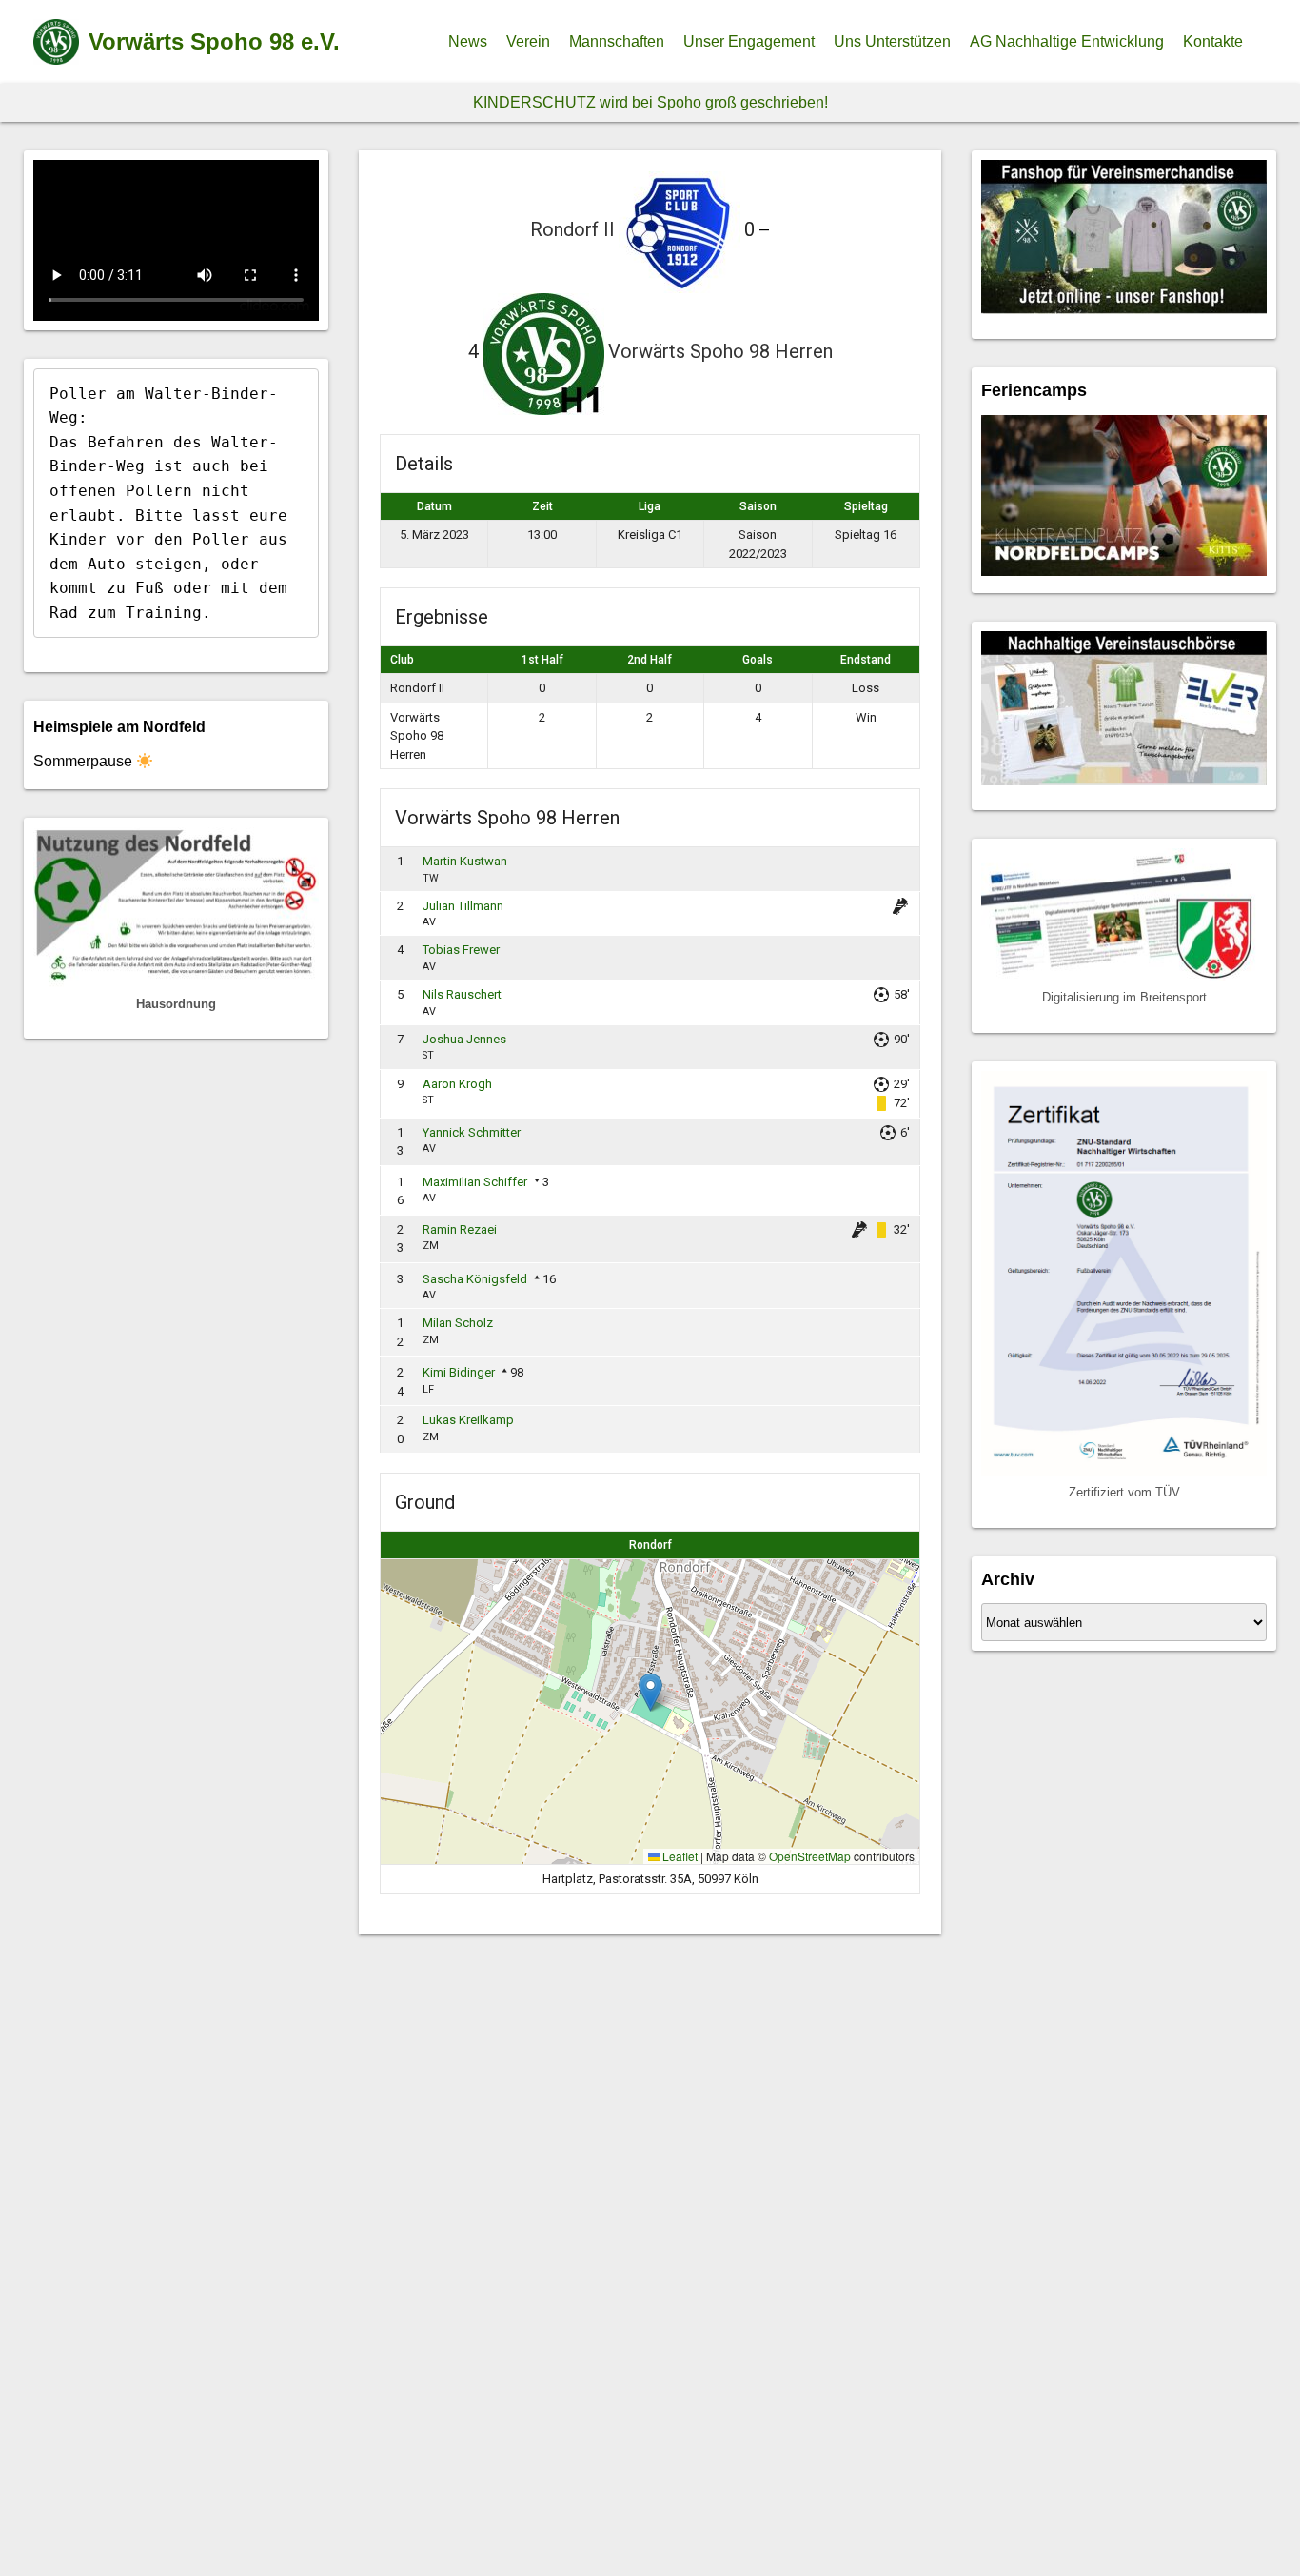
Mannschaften (617, 41)
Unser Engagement (749, 41)
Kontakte (1213, 41)
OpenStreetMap (810, 1856)
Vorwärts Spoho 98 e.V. (214, 41)
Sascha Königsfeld (475, 1279)
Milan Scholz (458, 1323)
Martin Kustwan (465, 861)
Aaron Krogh (457, 1084)
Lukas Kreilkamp (468, 1420)
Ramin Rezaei (460, 1229)
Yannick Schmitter (472, 1132)
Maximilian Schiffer (475, 1182)
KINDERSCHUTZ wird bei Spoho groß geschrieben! (650, 102)
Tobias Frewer (461, 950)
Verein (528, 41)
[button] (650, 1692)
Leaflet (679, 1856)
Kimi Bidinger (459, 1372)
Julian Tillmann (463, 906)
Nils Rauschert (462, 994)
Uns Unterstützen (892, 41)
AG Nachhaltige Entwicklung (1067, 41)
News (468, 41)
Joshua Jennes (464, 1039)
